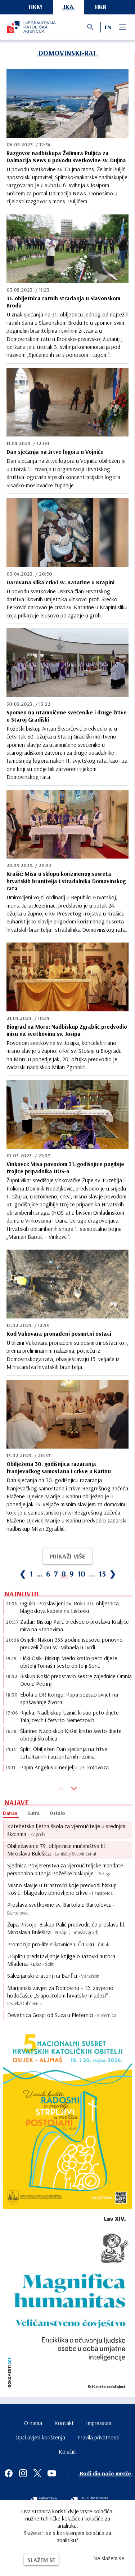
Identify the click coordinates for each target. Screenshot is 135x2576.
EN (108, 27)
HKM (35, 7)
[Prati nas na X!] (37, 2473)
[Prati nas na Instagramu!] (23, 2473)
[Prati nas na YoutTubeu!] (52, 2473)
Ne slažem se (109, 2558)
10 (81, 1574)
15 (102, 1574)
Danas (10, 1813)
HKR (101, 7)
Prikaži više (67, 1556)
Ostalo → (61, 1813)
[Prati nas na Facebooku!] (9, 2473)
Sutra (33, 1813)
